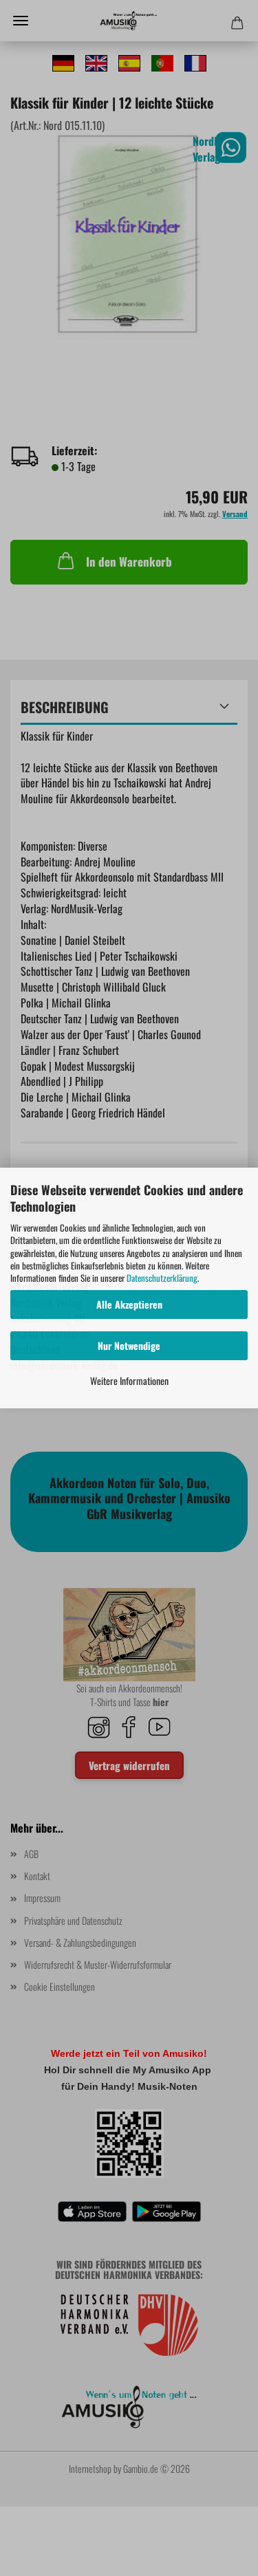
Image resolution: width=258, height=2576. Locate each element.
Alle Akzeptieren (129, 1304)
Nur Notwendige (129, 1345)
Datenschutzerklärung (162, 1278)
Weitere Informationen (129, 1380)
